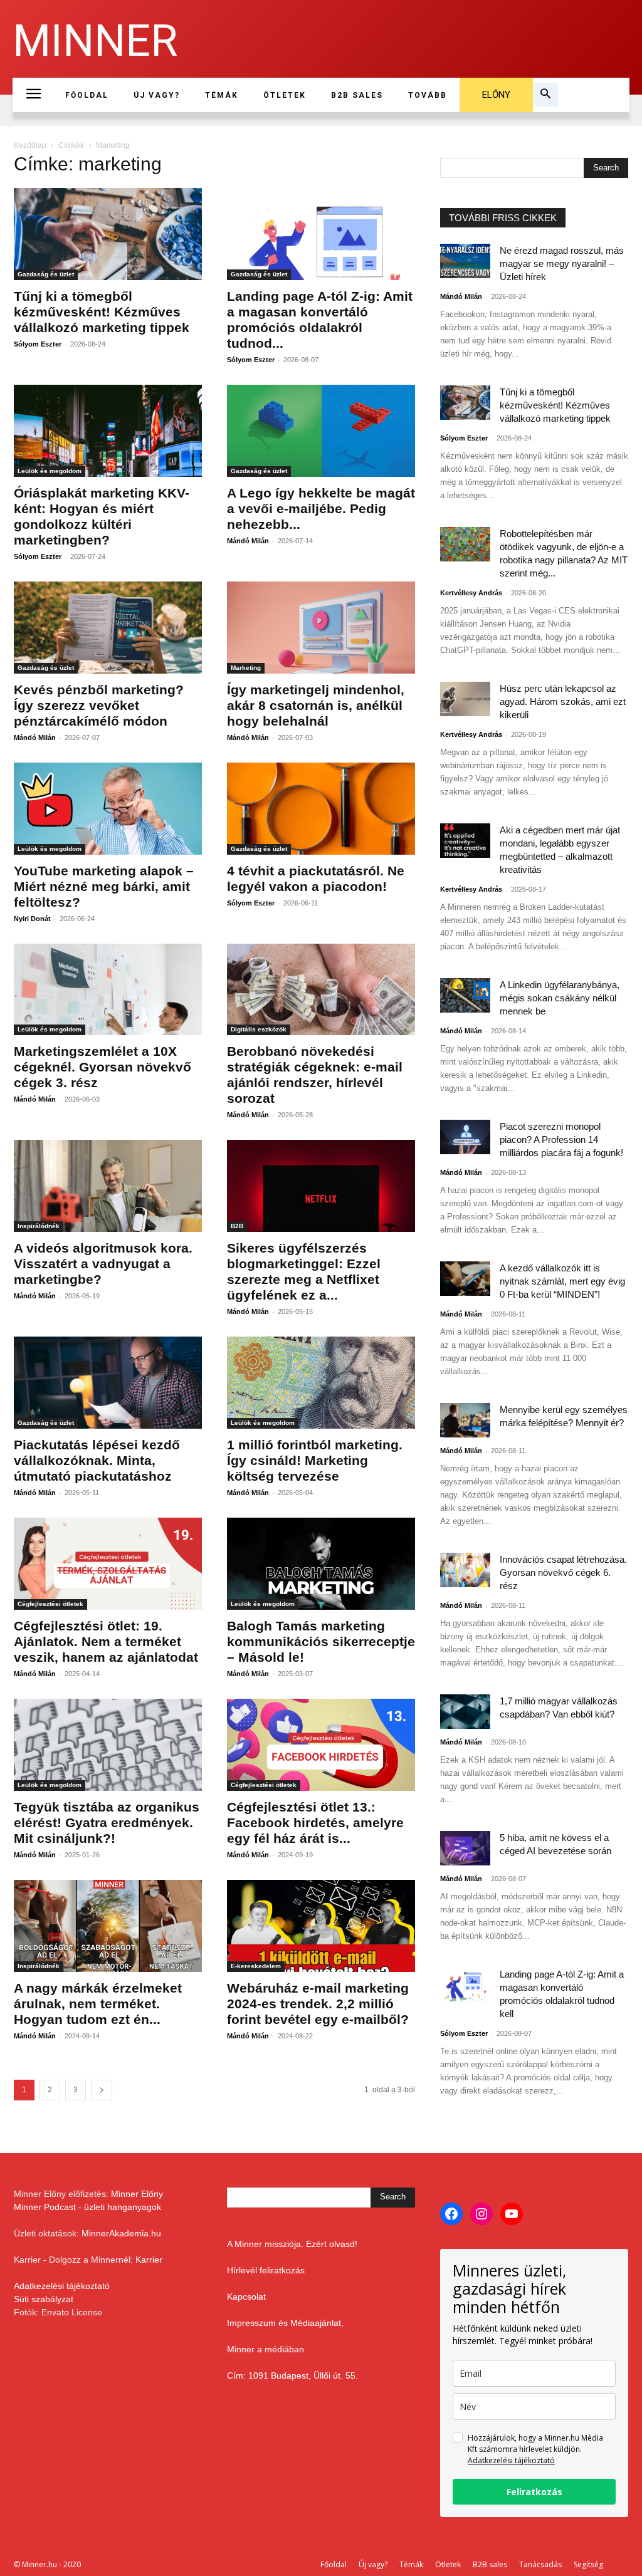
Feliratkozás (534, 2492)
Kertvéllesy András (471, 593)
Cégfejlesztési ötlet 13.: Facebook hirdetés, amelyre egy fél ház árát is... (315, 1822)
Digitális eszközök (259, 1029)
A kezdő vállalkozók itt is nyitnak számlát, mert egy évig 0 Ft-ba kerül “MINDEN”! (562, 1281)
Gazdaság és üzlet (46, 274)
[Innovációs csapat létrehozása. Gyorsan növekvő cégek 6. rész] (465, 1570)
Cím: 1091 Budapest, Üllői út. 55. (292, 2375)
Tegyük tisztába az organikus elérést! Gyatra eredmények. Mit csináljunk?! (107, 1822)
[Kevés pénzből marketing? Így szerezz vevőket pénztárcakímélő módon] (108, 628)
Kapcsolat (246, 2297)
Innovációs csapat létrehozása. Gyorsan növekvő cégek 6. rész (563, 1572)
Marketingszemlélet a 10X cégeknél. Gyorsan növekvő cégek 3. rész (103, 1067)
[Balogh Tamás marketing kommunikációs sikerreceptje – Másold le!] (321, 1564)
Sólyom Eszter (38, 344)
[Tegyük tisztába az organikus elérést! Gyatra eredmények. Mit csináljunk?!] (108, 1745)
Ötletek (448, 2564)
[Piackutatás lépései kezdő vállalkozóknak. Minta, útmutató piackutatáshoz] (108, 1383)
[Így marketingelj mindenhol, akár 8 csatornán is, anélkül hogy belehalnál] (321, 628)
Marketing (246, 668)
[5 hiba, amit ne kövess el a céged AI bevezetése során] (465, 1848)
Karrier (149, 2260)
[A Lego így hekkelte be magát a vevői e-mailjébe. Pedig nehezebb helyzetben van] (321, 431)
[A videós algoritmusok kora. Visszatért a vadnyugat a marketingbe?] (108, 1186)
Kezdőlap (30, 145)
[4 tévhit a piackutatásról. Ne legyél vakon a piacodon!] (321, 809)
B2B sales (490, 2564)
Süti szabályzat (44, 2299)
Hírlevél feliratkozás (266, 2270)
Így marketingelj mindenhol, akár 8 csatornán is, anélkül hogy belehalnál (316, 705)
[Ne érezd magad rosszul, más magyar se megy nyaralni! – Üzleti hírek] (465, 261)
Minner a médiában (266, 2349)
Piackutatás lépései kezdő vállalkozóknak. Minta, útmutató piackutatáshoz (97, 1460)
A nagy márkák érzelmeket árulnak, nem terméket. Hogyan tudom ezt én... (98, 2004)
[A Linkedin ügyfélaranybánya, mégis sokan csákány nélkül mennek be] (465, 995)
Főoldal (334, 2564)
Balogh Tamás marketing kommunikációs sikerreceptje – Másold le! (321, 1641)
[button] (545, 95)
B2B (237, 1226)
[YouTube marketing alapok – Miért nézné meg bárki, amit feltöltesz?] (108, 809)
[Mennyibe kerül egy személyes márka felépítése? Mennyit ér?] (465, 1420)
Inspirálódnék (39, 1226)
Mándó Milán (248, 541)
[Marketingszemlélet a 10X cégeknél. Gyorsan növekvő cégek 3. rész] (108, 990)
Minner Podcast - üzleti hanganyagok (87, 2207)
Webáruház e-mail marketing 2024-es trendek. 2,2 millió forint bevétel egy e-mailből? (318, 2004)
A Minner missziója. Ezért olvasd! (292, 2244)
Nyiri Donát (32, 919)
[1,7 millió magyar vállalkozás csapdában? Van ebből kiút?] (465, 1712)
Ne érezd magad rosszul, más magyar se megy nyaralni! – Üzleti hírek (562, 263)
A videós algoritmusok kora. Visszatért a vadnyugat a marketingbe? (103, 1264)
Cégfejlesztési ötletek (50, 1604)
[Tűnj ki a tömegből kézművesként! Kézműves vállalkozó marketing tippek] (108, 234)
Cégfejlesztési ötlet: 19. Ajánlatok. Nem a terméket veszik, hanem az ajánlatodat (106, 1641)
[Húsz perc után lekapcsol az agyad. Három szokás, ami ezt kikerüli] (465, 699)
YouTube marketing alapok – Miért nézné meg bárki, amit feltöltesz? (104, 886)
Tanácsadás (540, 2564)
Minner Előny (137, 2194)
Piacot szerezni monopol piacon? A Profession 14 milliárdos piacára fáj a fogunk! (561, 1139)
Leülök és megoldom (50, 471)
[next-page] (102, 2090)
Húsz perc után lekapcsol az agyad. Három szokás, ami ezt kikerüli (563, 701)
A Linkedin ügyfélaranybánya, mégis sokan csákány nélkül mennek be (560, 998)
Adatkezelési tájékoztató (62, 2286)
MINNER (95, 41)
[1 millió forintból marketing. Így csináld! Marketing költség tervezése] (321, 1383)
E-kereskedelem (256, 1966)
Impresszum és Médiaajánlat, (285, 2323)
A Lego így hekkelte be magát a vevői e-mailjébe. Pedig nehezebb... (321, 508)
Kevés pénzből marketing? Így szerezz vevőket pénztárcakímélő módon (99, 705)
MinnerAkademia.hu (121, 2233)
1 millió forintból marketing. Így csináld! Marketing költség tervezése (315, 1460)
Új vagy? (373, 2564)
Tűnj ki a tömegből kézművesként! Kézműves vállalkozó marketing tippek (102, 312)
